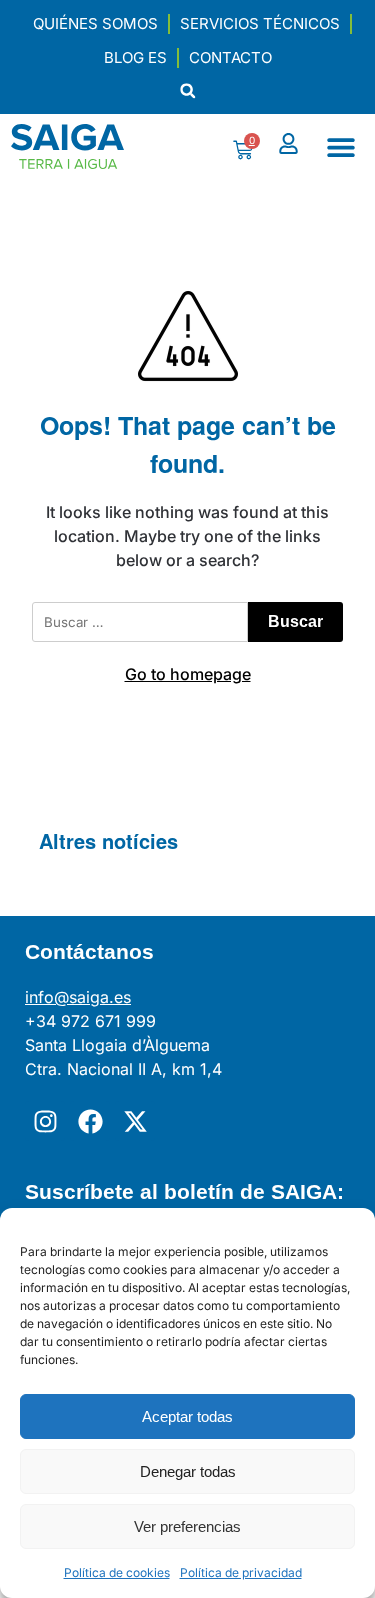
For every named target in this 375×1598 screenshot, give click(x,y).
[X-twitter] (135, 1121)
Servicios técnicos (260, 23)
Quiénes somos (95, 23)
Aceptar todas (187, 1416)
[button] (187, 90)
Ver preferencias (187, 1526)
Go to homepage (188, 674)
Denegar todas (188, 1471)
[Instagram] (45, 1121)
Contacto (230, 57)
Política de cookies (117, 1572)
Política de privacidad (241, 1572)
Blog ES (135, 57)
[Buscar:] (140, 622)
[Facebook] (90, 1121)
